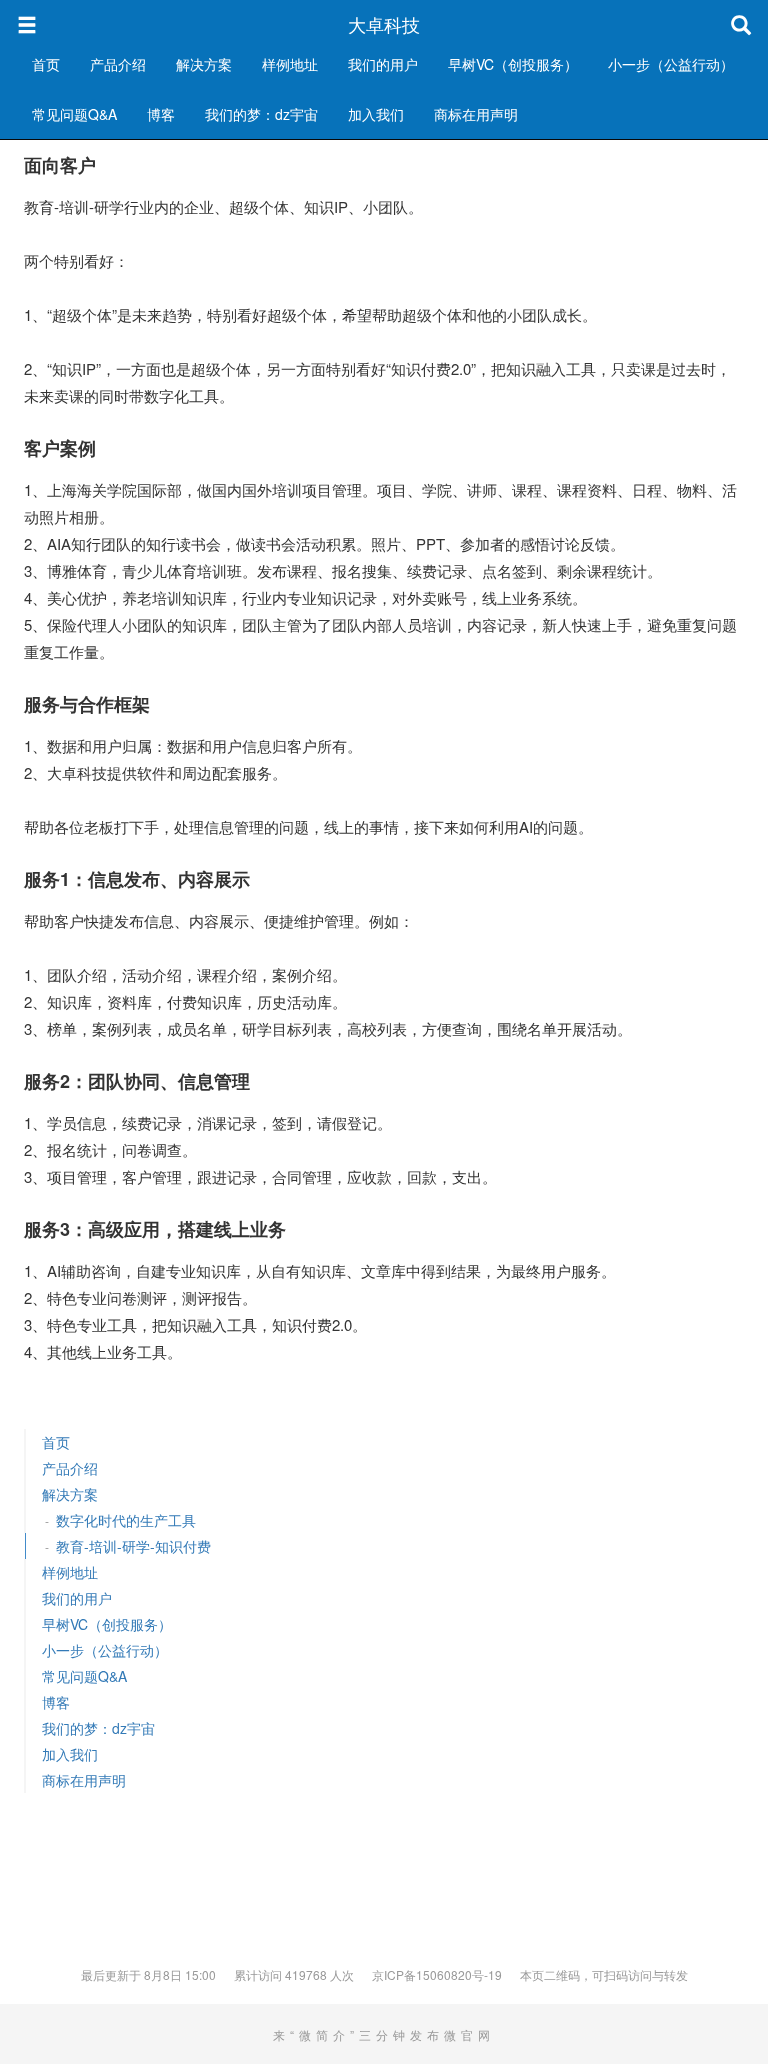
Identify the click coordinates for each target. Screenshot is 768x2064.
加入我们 (376, 114)
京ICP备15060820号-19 (437, 1974)
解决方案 (204, 64)
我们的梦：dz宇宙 (261, 114)
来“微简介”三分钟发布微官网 (384, 2034)
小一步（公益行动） (671, 64)
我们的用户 (383, 64)
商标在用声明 (476, 114)
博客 (161, 114)
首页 (46, 64)
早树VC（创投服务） (513, 64)
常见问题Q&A (74, 114)
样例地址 (290, 64)
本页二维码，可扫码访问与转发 (604, 1974)
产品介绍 (118, 64)
